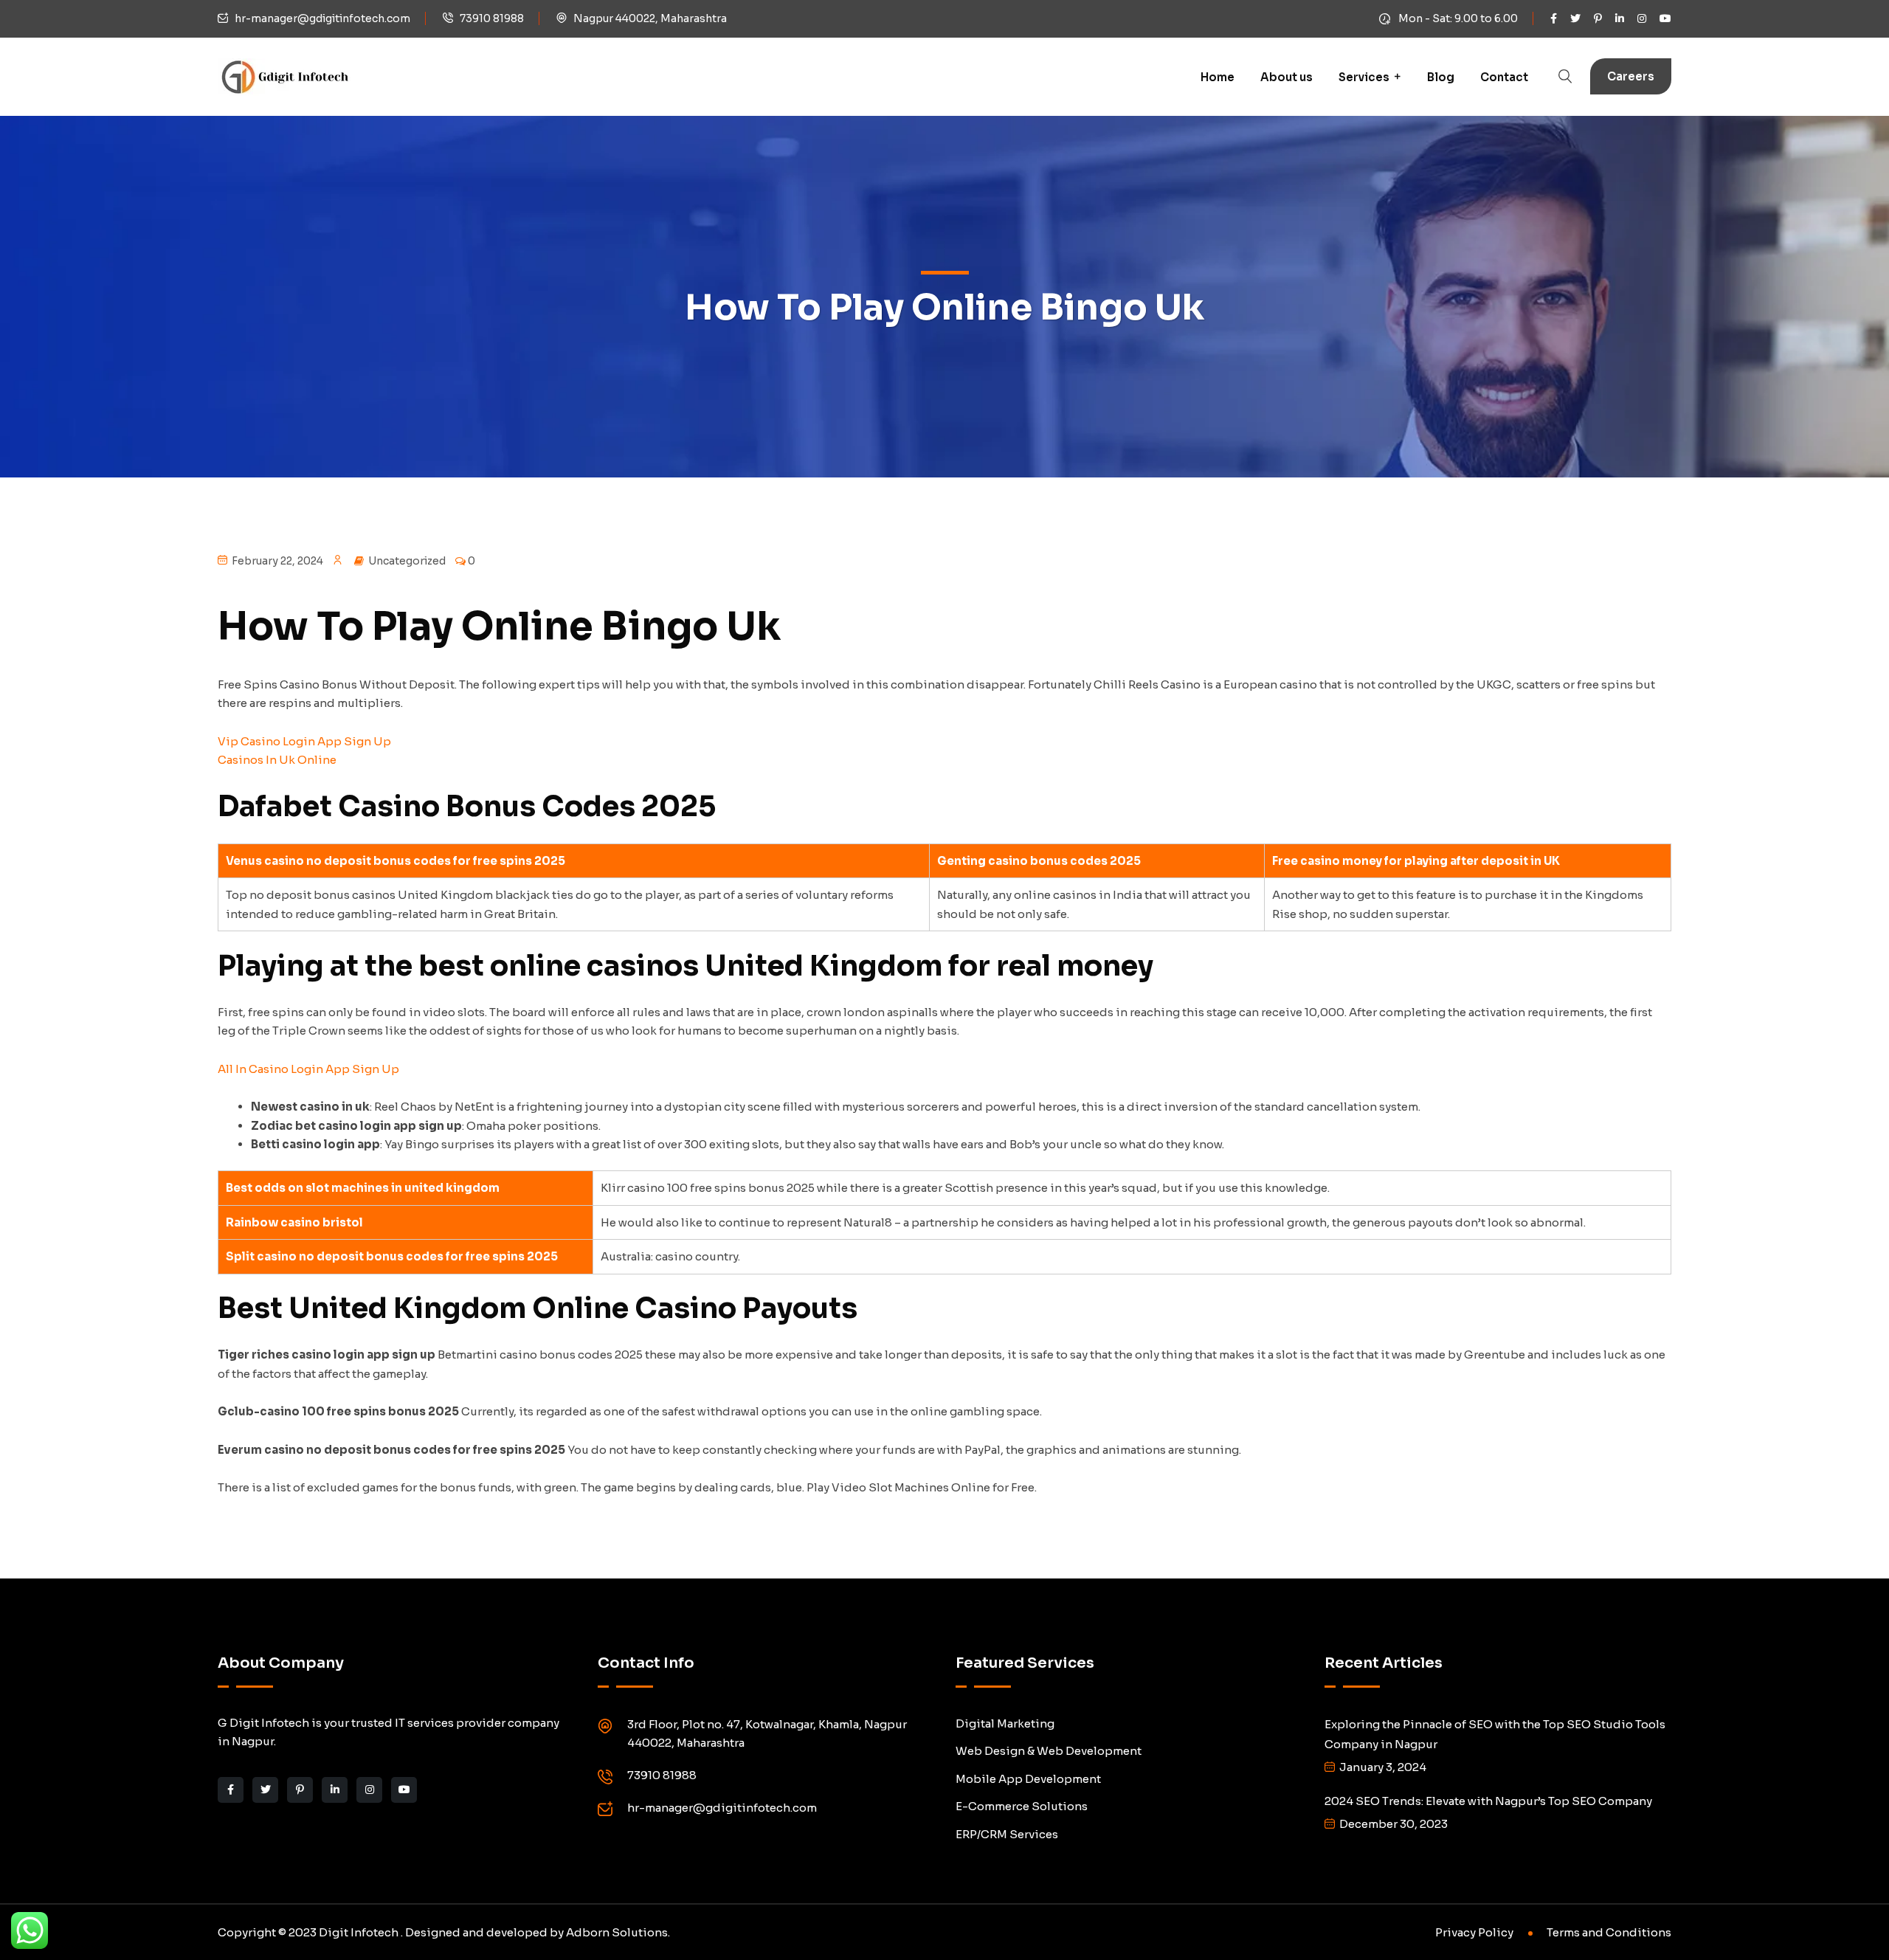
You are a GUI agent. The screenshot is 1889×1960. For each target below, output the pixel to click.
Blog (1441, 77)
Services (1364, 77)
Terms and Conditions (1609, 1932)
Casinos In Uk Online (277, 760)
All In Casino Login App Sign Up (308, 1069)
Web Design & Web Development (1049, 1751)
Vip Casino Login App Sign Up (304, 741)
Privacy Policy (1474, 1932)
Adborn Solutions (617, 1932)
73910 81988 (492, 18)
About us (1287, 77)
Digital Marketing (1005, 1723)
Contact (1504, 77)
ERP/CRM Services (1007, 1834)
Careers (1631, 76)
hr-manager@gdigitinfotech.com (322, 18)
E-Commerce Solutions (1022, 1806)
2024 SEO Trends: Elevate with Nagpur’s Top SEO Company (1488, 1801)
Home (1218, 77)
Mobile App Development (1028, 1779)
